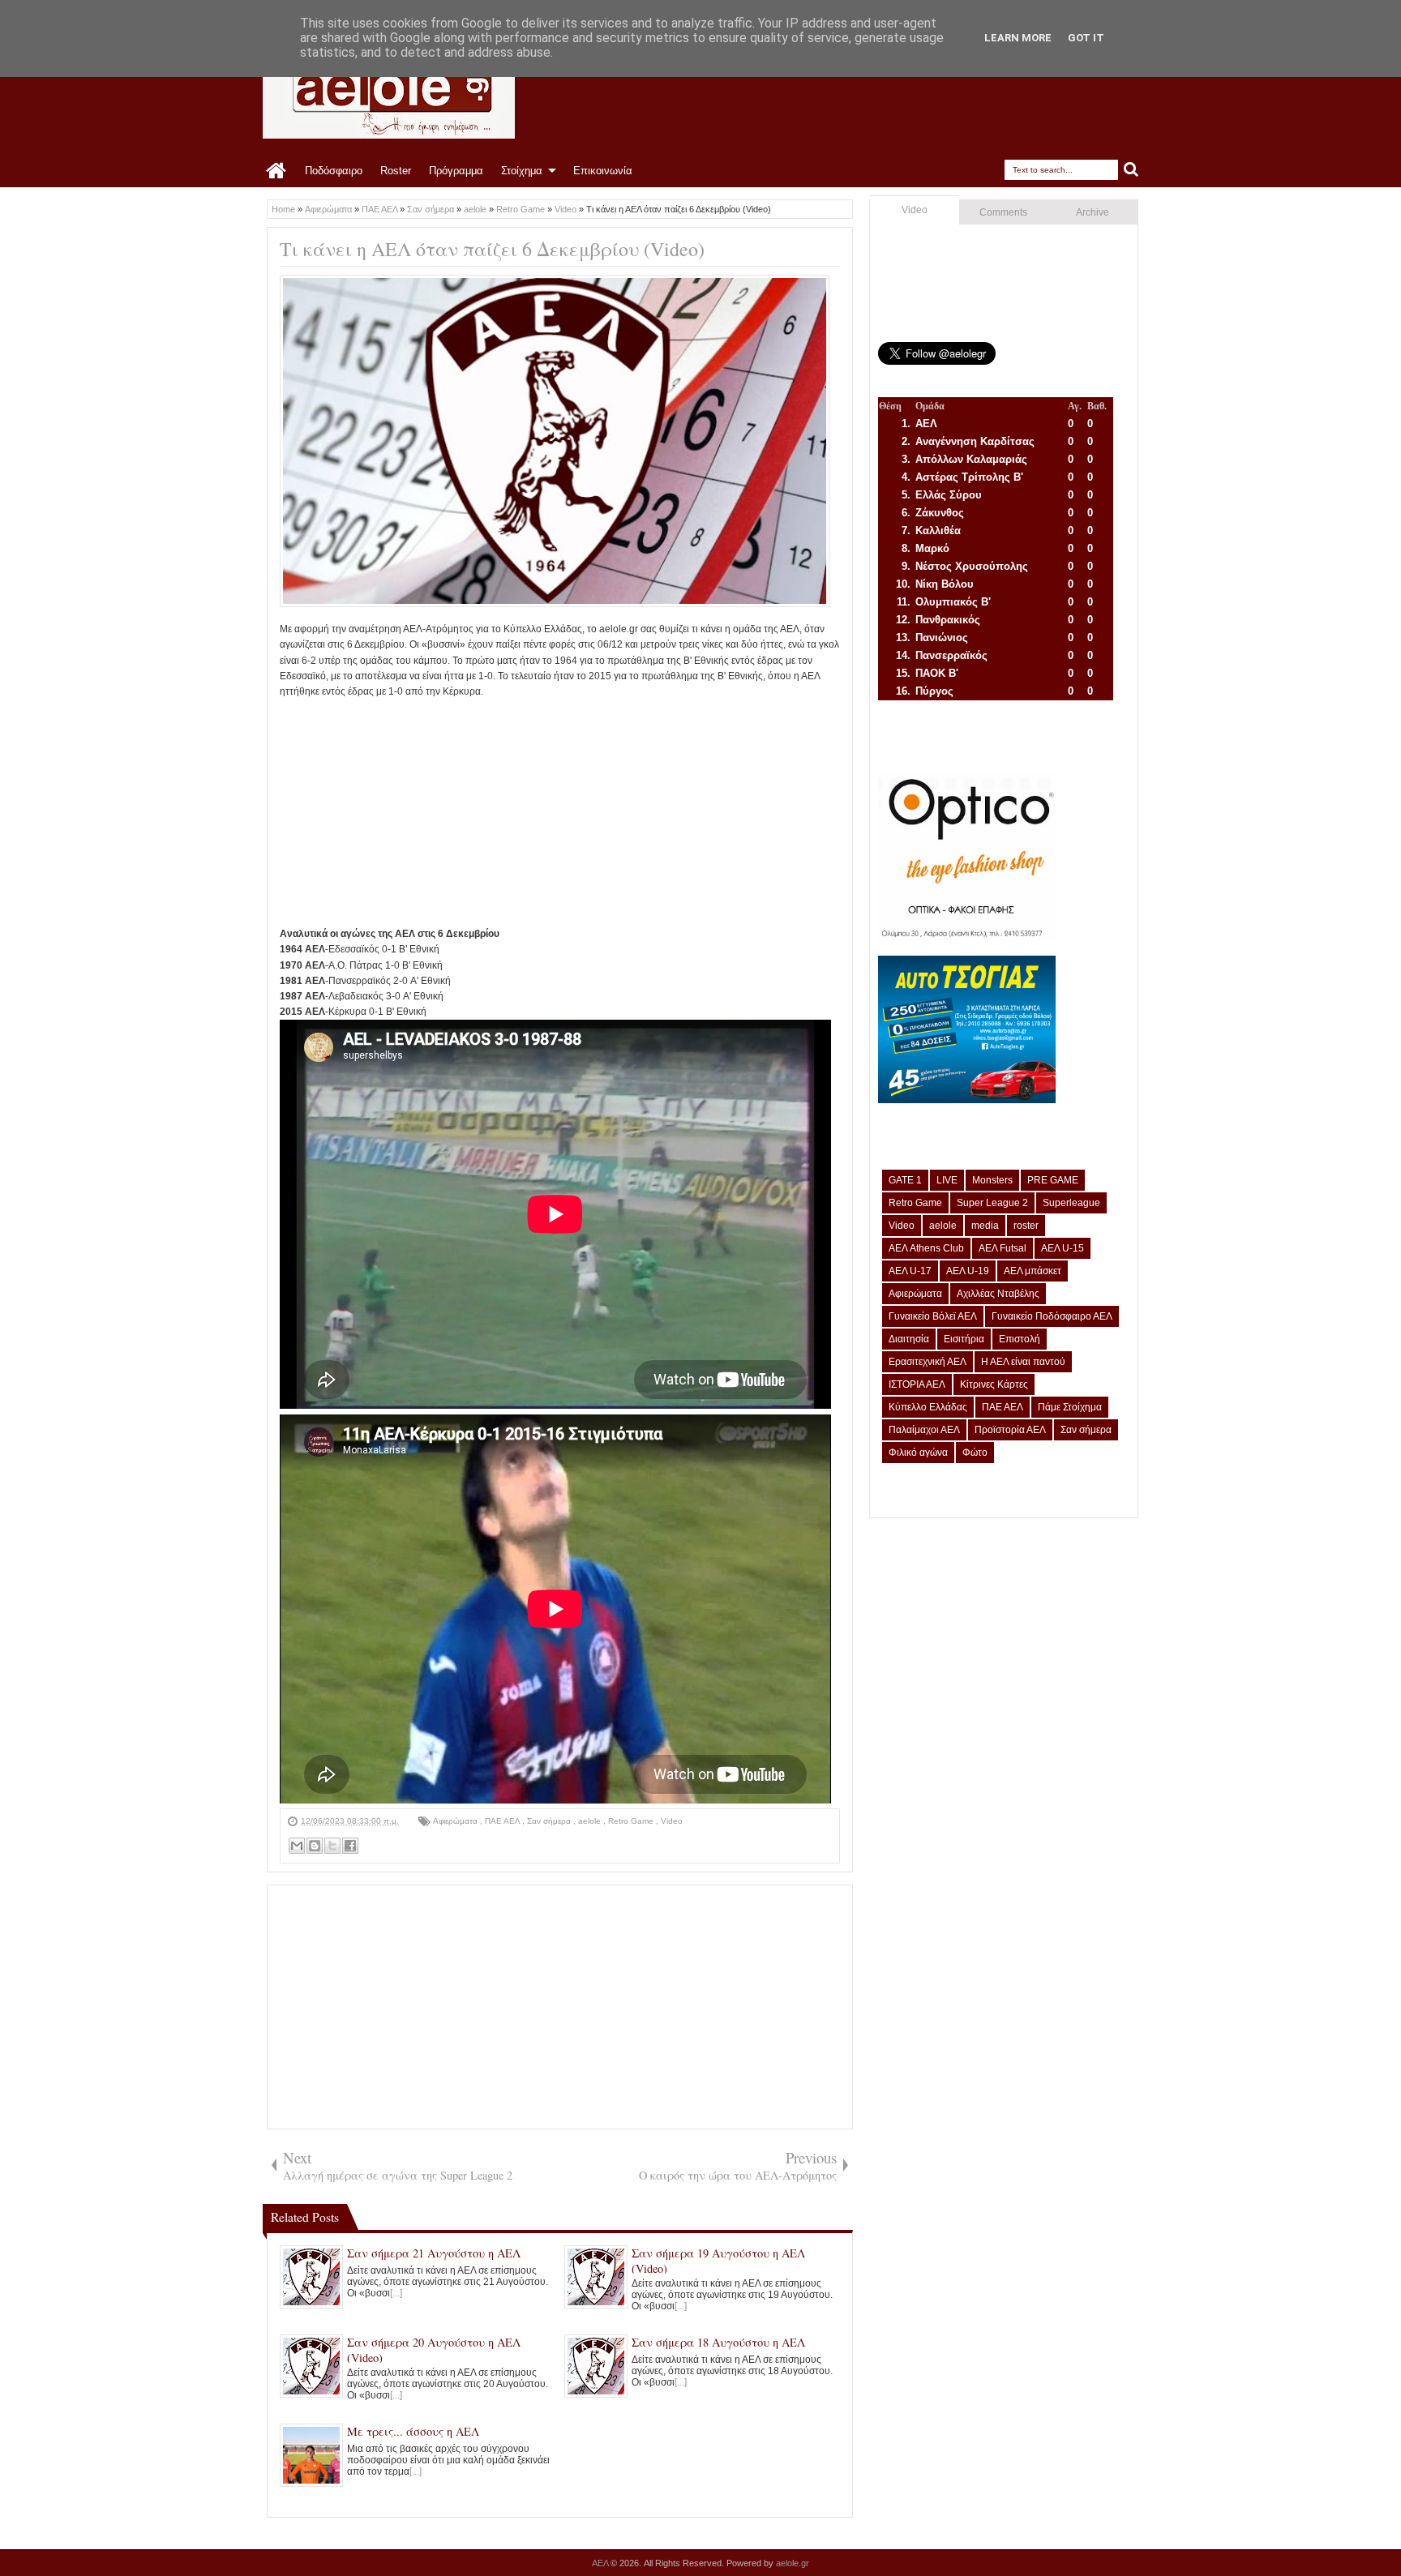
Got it (1086, 38)
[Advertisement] (560, 813)
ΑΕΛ (601, 2563)
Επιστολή (1020, 1339)
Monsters (992, 1180)
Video (672, 1821)
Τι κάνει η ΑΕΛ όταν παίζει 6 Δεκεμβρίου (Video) (492, 249)
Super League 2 (992, 1203)
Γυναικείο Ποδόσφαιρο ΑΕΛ (1052, 1316)
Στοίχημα (522, 171)
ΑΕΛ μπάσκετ (1033, 1271)
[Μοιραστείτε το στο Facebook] (350, 1846)
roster (1026, 1226)
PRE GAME (1053, 1180)
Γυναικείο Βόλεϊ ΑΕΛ (933, 1316)
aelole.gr (793, 2563)
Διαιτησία (909, 1339)
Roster (396, 171)
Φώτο (975, 1453)
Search (1131, 170)
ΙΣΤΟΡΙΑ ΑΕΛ (917, 1384)
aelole (591, 1821)
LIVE (947, 1180)
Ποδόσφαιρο (334, 171)
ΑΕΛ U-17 (910, 1271)
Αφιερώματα (456, 1821)
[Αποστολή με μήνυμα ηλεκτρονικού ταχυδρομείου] (297, 1846)
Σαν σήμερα (550, 1821)
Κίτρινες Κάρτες (994, 1384)
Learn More (1018, 38)
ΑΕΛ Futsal (1003, 1248)
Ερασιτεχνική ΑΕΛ (928, 1362)
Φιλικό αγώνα (918, 1453)
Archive (1093, 212)
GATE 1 (905, 1180)
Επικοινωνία (603, 171)
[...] (396, 2293)
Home (277, 171)
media (985, 1226)
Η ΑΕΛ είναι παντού (1023, 1362)
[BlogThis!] (315, 1846)
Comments (1003, 212)
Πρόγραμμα (456, 171)
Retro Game (632, 1821)
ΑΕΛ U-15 (1063, 1248)
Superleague (1071, 1203)
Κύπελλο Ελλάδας (928, 1407)
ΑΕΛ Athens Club (926, 1248)
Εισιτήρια (964, 1339)
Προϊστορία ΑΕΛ (1010, 1430)
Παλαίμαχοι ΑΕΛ (924, 1430)
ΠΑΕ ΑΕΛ (503, 1821)
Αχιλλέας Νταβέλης (998, 1294)
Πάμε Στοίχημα (1070, 1407)
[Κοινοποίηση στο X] (332, 1846)
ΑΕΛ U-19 (968, 1271)
